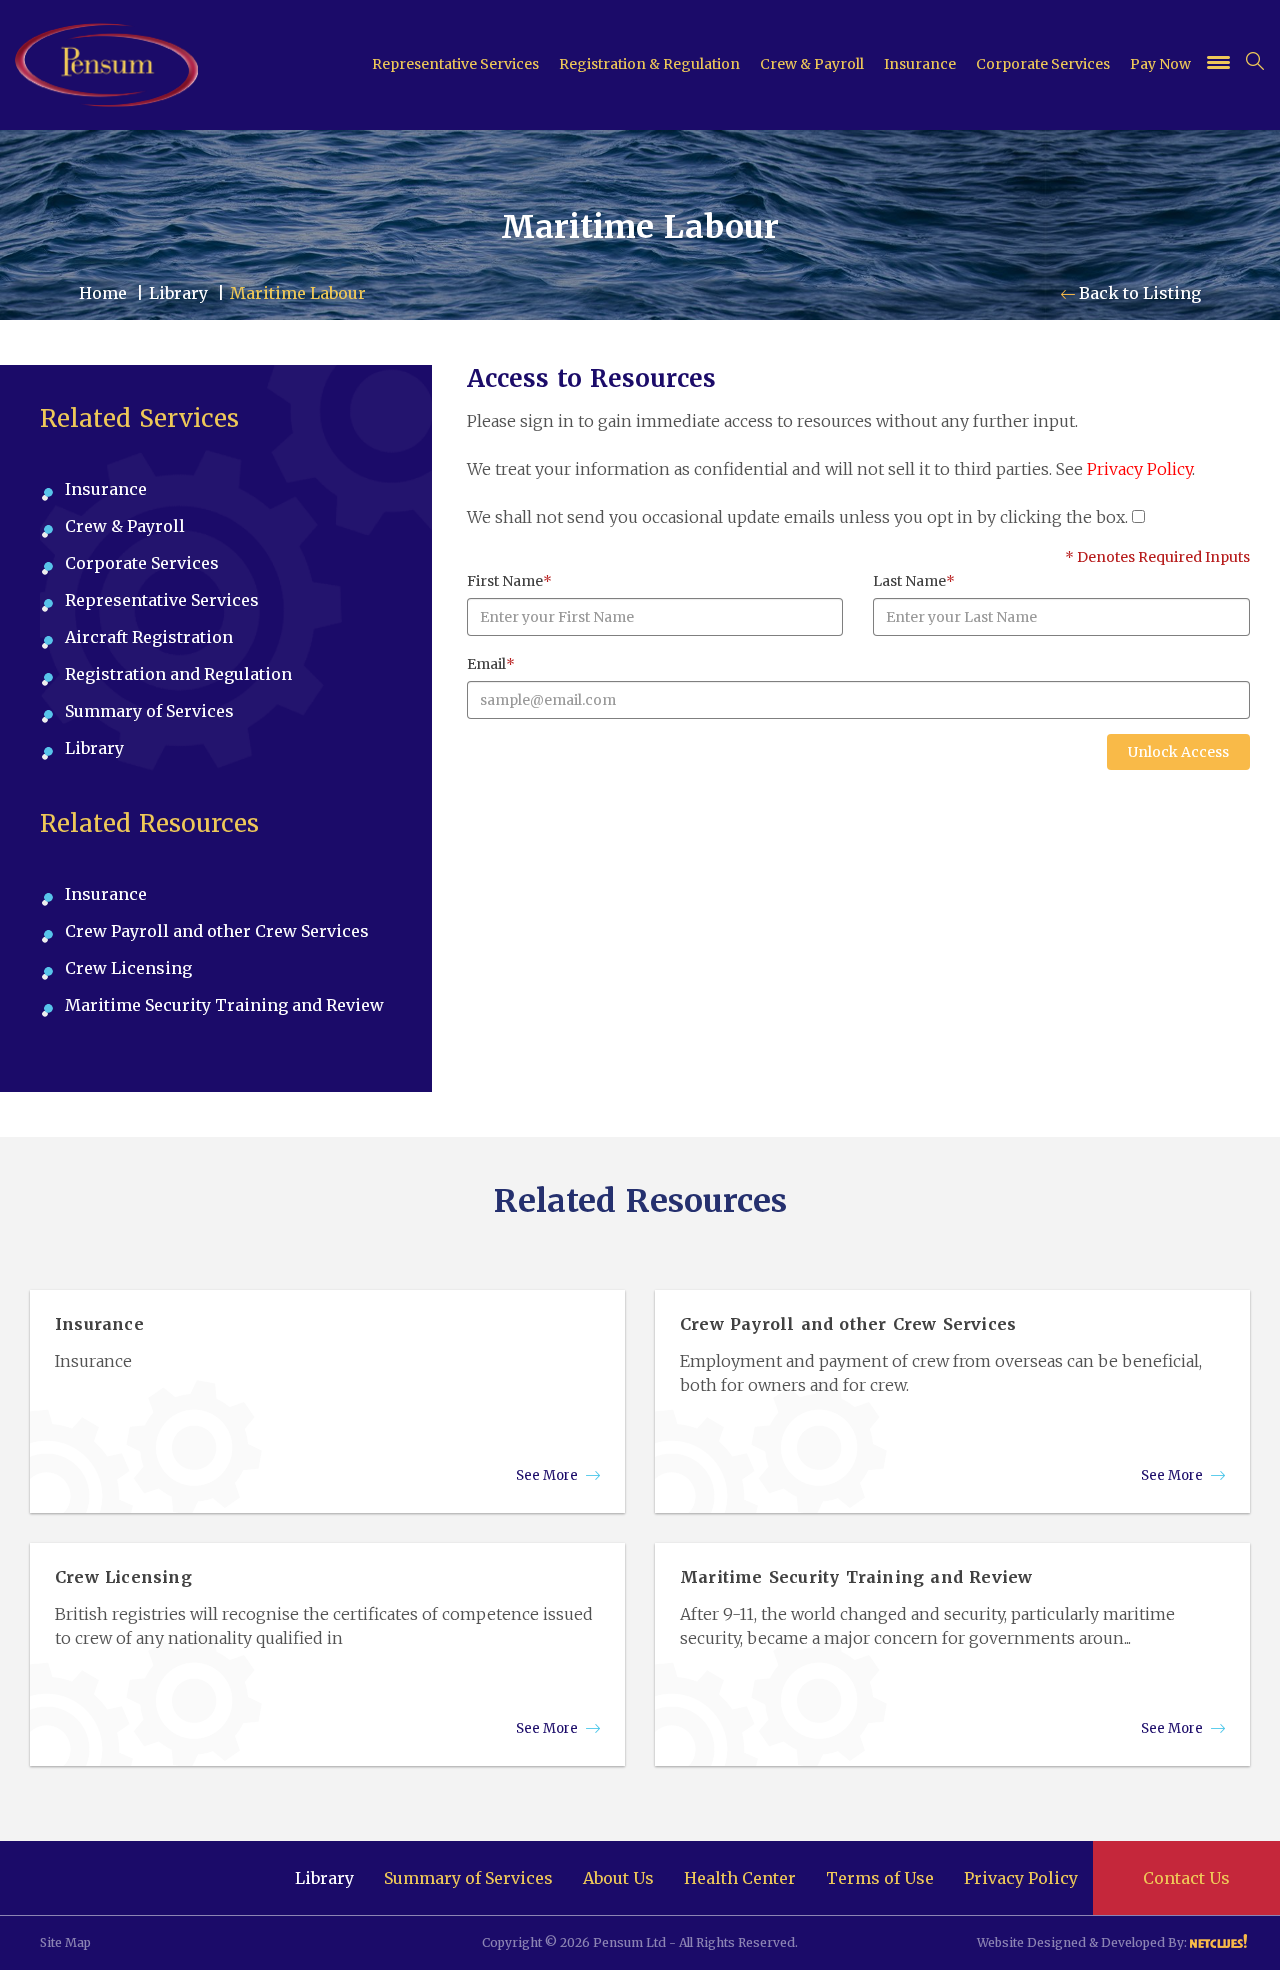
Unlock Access (1178, 752)
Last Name (914, 581)
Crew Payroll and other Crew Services (217, 931)
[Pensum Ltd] (106, 65)
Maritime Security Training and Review (224, 1005)
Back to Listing (1138, 293)
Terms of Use (880, 1878)
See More (548, 1475)
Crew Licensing (128, 968)
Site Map (65, 1942)
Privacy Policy (1139, 469)
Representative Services (455, 64)
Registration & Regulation (649, 64)
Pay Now (1160, 64)
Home (103, 293)
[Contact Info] (1218, 65)
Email (491, 664)
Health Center (740, 1878)
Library (178, 293)
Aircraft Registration (149, 637)
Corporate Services (1043, 64)
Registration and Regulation (178, 674)
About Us (618, 1878)
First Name (509, 581)
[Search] (1255, 61)
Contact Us (1186, 1878)
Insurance (920, 64)
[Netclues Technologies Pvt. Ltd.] (1220, 1942)
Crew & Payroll (812, 64)
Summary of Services (149, 711)
